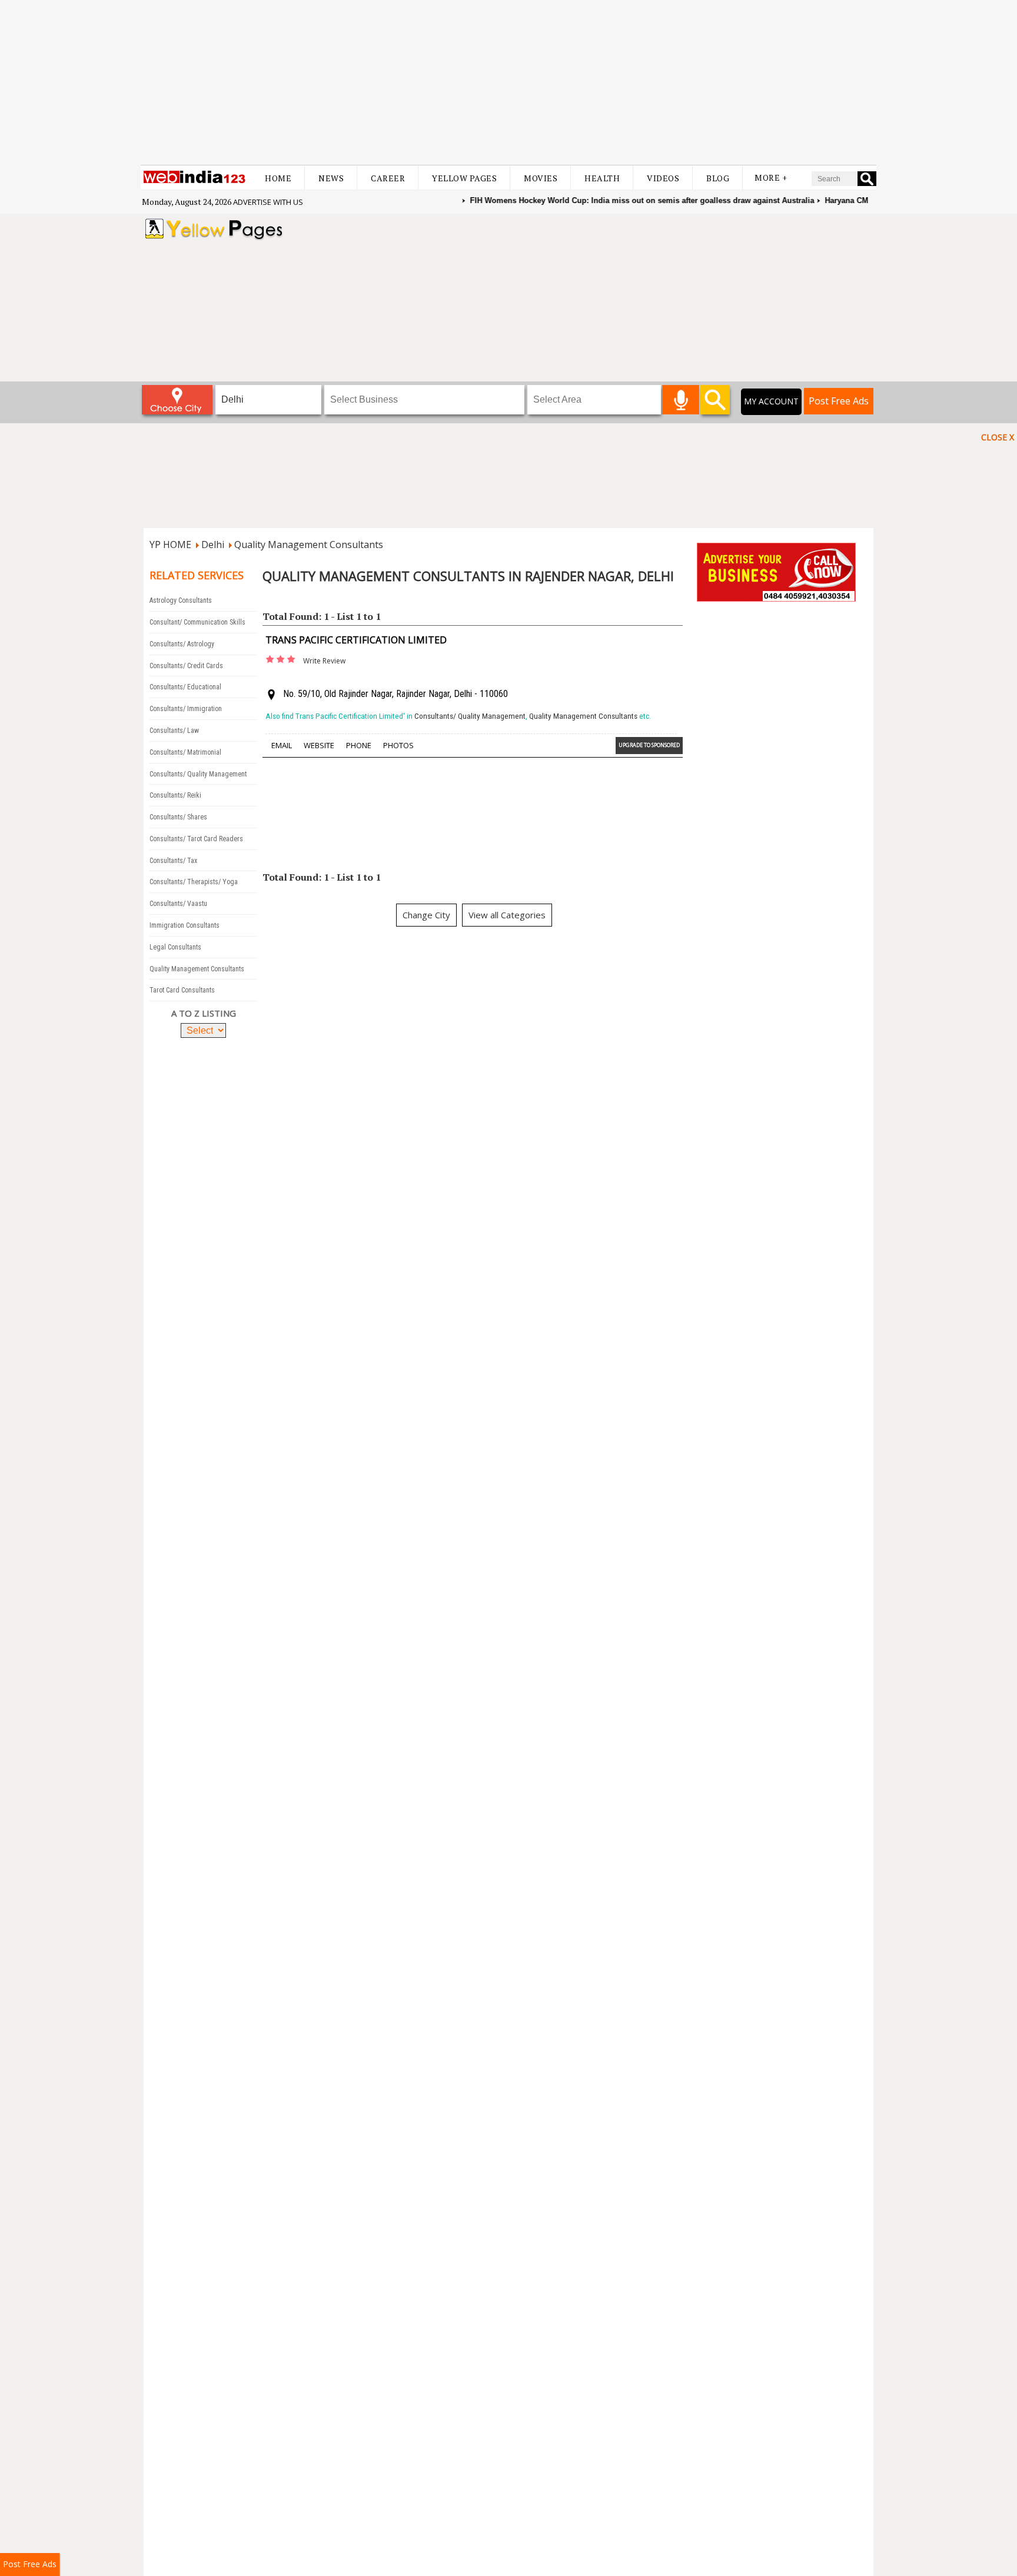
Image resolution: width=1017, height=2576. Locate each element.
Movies (541, 178)
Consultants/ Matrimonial (185, 752)
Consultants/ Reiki (175, 795)
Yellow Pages (464, 178)
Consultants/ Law (174, 731)
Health (602, 178)
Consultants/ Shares (178, 817)
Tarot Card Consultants (182, 990)
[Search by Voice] (681, 400)
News (331, 178)
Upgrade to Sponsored (649, 745)
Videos (663, 178)
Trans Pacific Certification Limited (356, 640)
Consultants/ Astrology (182, 644)
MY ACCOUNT (771, 401)
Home (278, 178)
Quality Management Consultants (309, 545)
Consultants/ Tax (173, 861)
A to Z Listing (204, 1013)
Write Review (324, 661)
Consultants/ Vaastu (178, 904)
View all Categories (507, 915)
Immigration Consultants (185, 925)
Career (388, 178)
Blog (718, 178)
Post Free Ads (839, 401)
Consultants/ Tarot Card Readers (196, 839)
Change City (426, 915)
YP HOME (170, 545)
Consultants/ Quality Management (198, 774)
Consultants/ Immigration (186, 709)
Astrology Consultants (181, 600)
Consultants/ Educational (185, 687)
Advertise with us (268, 202)
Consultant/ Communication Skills (197, 622)
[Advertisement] (508, 82)
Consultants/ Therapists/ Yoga (194, 882)
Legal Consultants (175, 947)
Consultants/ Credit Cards (186, 666)
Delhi (213, 545)
